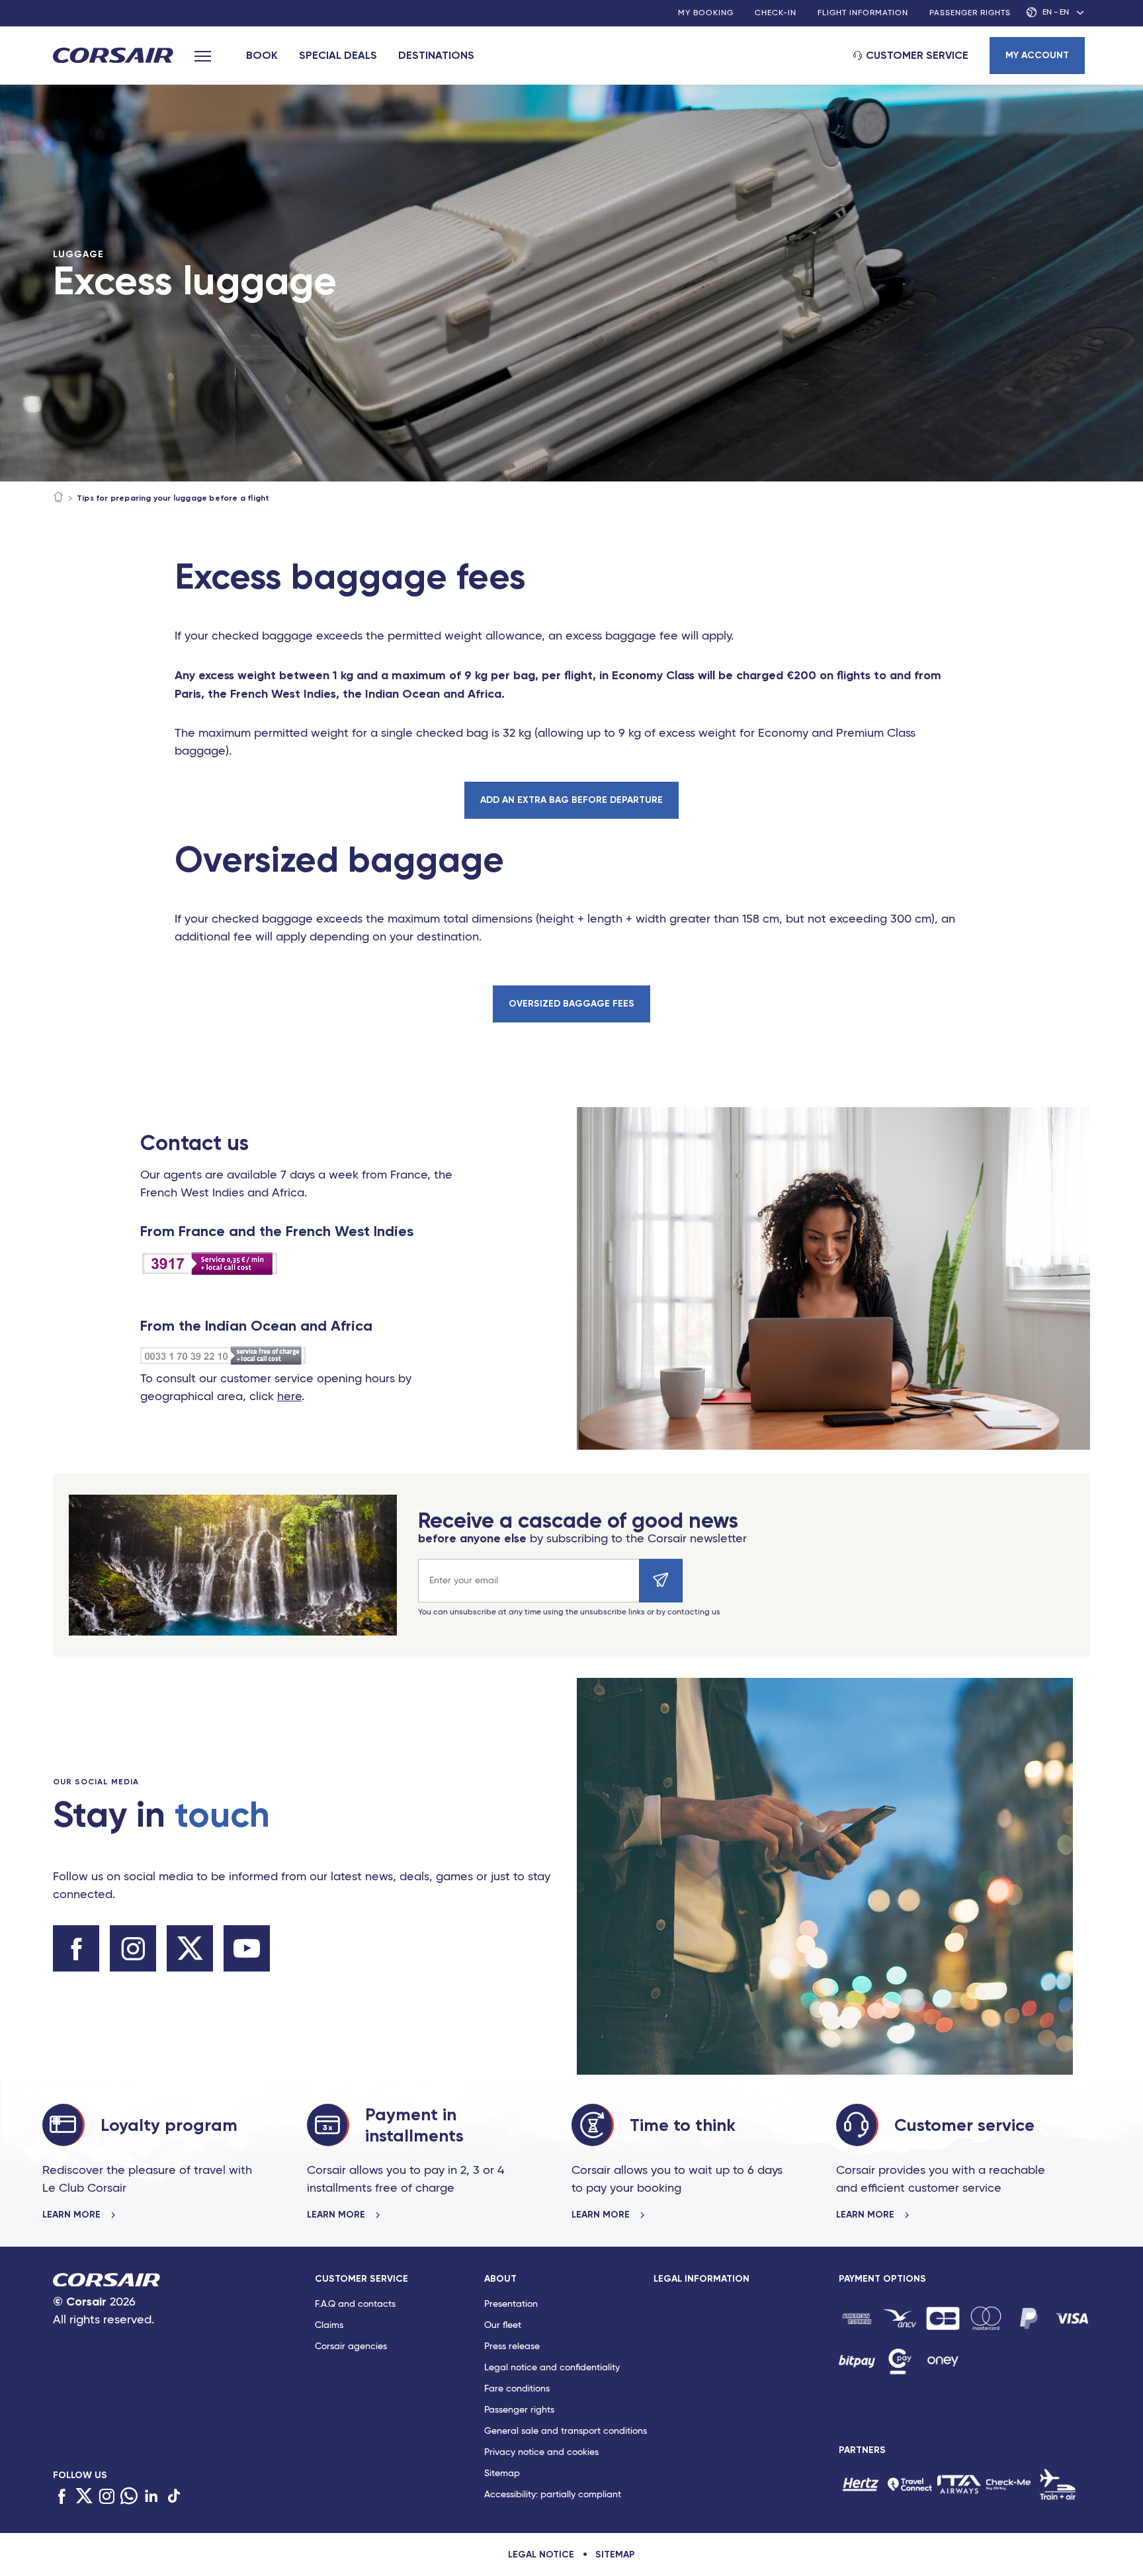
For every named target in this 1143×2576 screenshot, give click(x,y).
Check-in (776, 13)
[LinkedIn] (151, 2497)
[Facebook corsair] (76, 1948)
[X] (84, 2497)
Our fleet (503, 2325)
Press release (512, 2347)
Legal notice (541, 2555)
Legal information (701, 2279)
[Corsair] (113, 57)
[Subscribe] (661, 1581)
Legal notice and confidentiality (552, 2368)
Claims (329, 2325)
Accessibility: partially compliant (553, 2495)
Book (262, 55)
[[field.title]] (857, 2318)
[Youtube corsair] (247, 1948)
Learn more (73, 2215)
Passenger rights (970, 13)
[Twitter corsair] (190, 1948)
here (289, 1397)
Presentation (511, 2304)
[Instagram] (106, 2497)
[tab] (400, 2390)
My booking (706, 13)
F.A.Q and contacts (355, 2304)
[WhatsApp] (129, 2497)
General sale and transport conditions (566, 2431)
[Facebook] (62, 2497)
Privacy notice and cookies (541, 2452)
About (500, 2279)
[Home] (58, 498)
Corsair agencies (351, 2347)
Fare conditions (517, 2389)
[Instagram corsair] (133, 1948)
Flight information (863, 13)
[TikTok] (174, 2497)
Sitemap (502, 2473)
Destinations (436, 55)
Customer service (917, 55)
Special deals (338, 55)
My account (1037, 55)
